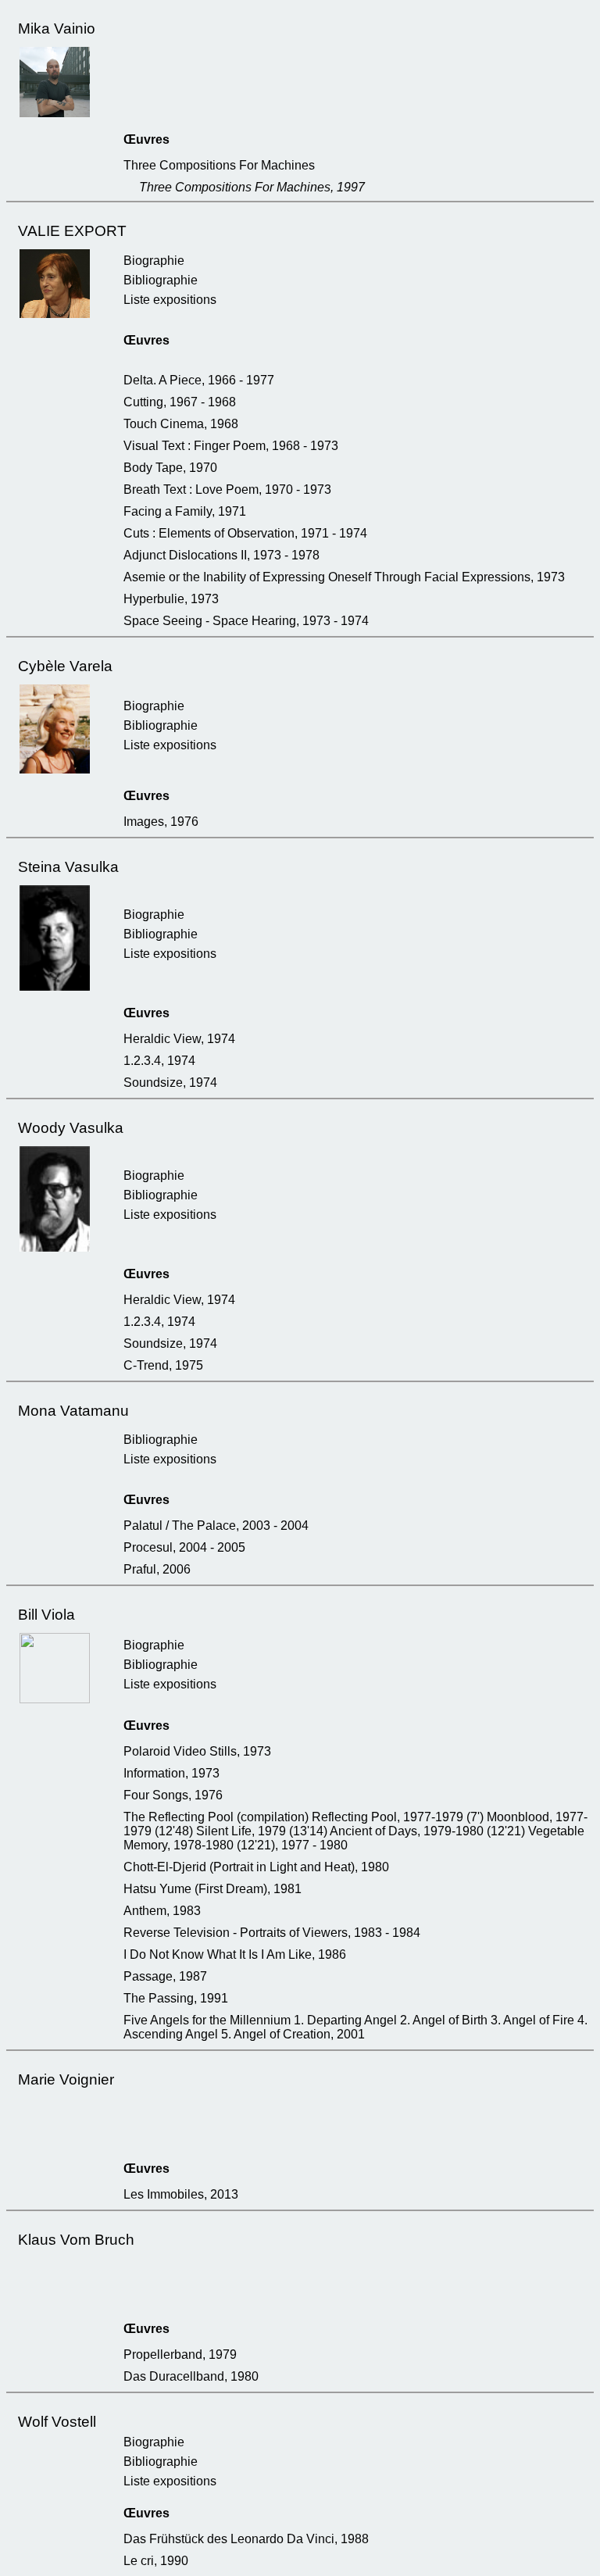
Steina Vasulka (68, 867)
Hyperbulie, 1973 (171, 599)
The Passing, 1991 (176, 1998)
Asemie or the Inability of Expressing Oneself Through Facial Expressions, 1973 (344, 577)
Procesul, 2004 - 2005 (184, 1547)
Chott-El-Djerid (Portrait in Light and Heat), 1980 (256, 1867)
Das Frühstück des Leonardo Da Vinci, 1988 (246, 2539)
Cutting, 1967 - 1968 (180, 402)
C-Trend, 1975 (163, 1365)
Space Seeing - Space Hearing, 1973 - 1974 (246, 621)
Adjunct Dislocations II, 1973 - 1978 (221, 555)
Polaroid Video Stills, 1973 (197, 1751)
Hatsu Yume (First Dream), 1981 (212, 1889)
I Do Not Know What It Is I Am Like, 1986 (235, 1954)
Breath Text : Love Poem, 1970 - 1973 (227, 489)
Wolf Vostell (57, 2422)
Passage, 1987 (165, 1976)
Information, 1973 (171, 1773)
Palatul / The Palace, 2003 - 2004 (216, 1526)
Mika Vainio (57, 29)
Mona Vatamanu (73, 1411)
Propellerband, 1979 (180, 2354)
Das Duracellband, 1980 (191, 2376)
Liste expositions (170, 300)
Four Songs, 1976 (173, 1795)
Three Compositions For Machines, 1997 (252, 187)
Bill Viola (46, 1615)
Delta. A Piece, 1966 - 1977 (199, 380)
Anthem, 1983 (162, 1911)
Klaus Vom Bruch (76, 2240)
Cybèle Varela (65, 666)
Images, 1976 (161, 822)
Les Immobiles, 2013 (181, 2194)
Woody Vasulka (71, 1128)
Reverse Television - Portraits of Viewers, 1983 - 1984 (272, 1933)
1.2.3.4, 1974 (159, 1061)
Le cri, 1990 (156, 2561)
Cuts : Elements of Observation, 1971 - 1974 (245, 533)
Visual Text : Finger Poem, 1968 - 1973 (231, 446)
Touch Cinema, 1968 (181, 424)
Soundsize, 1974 (170, 1083)
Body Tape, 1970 (170, 468)
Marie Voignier (66, 2079)
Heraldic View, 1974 (179, 1039)
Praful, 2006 (157, 1569)
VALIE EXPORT (72, 231)
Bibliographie (161, 280)
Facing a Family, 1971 (185, 511)
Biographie (154, 261)
